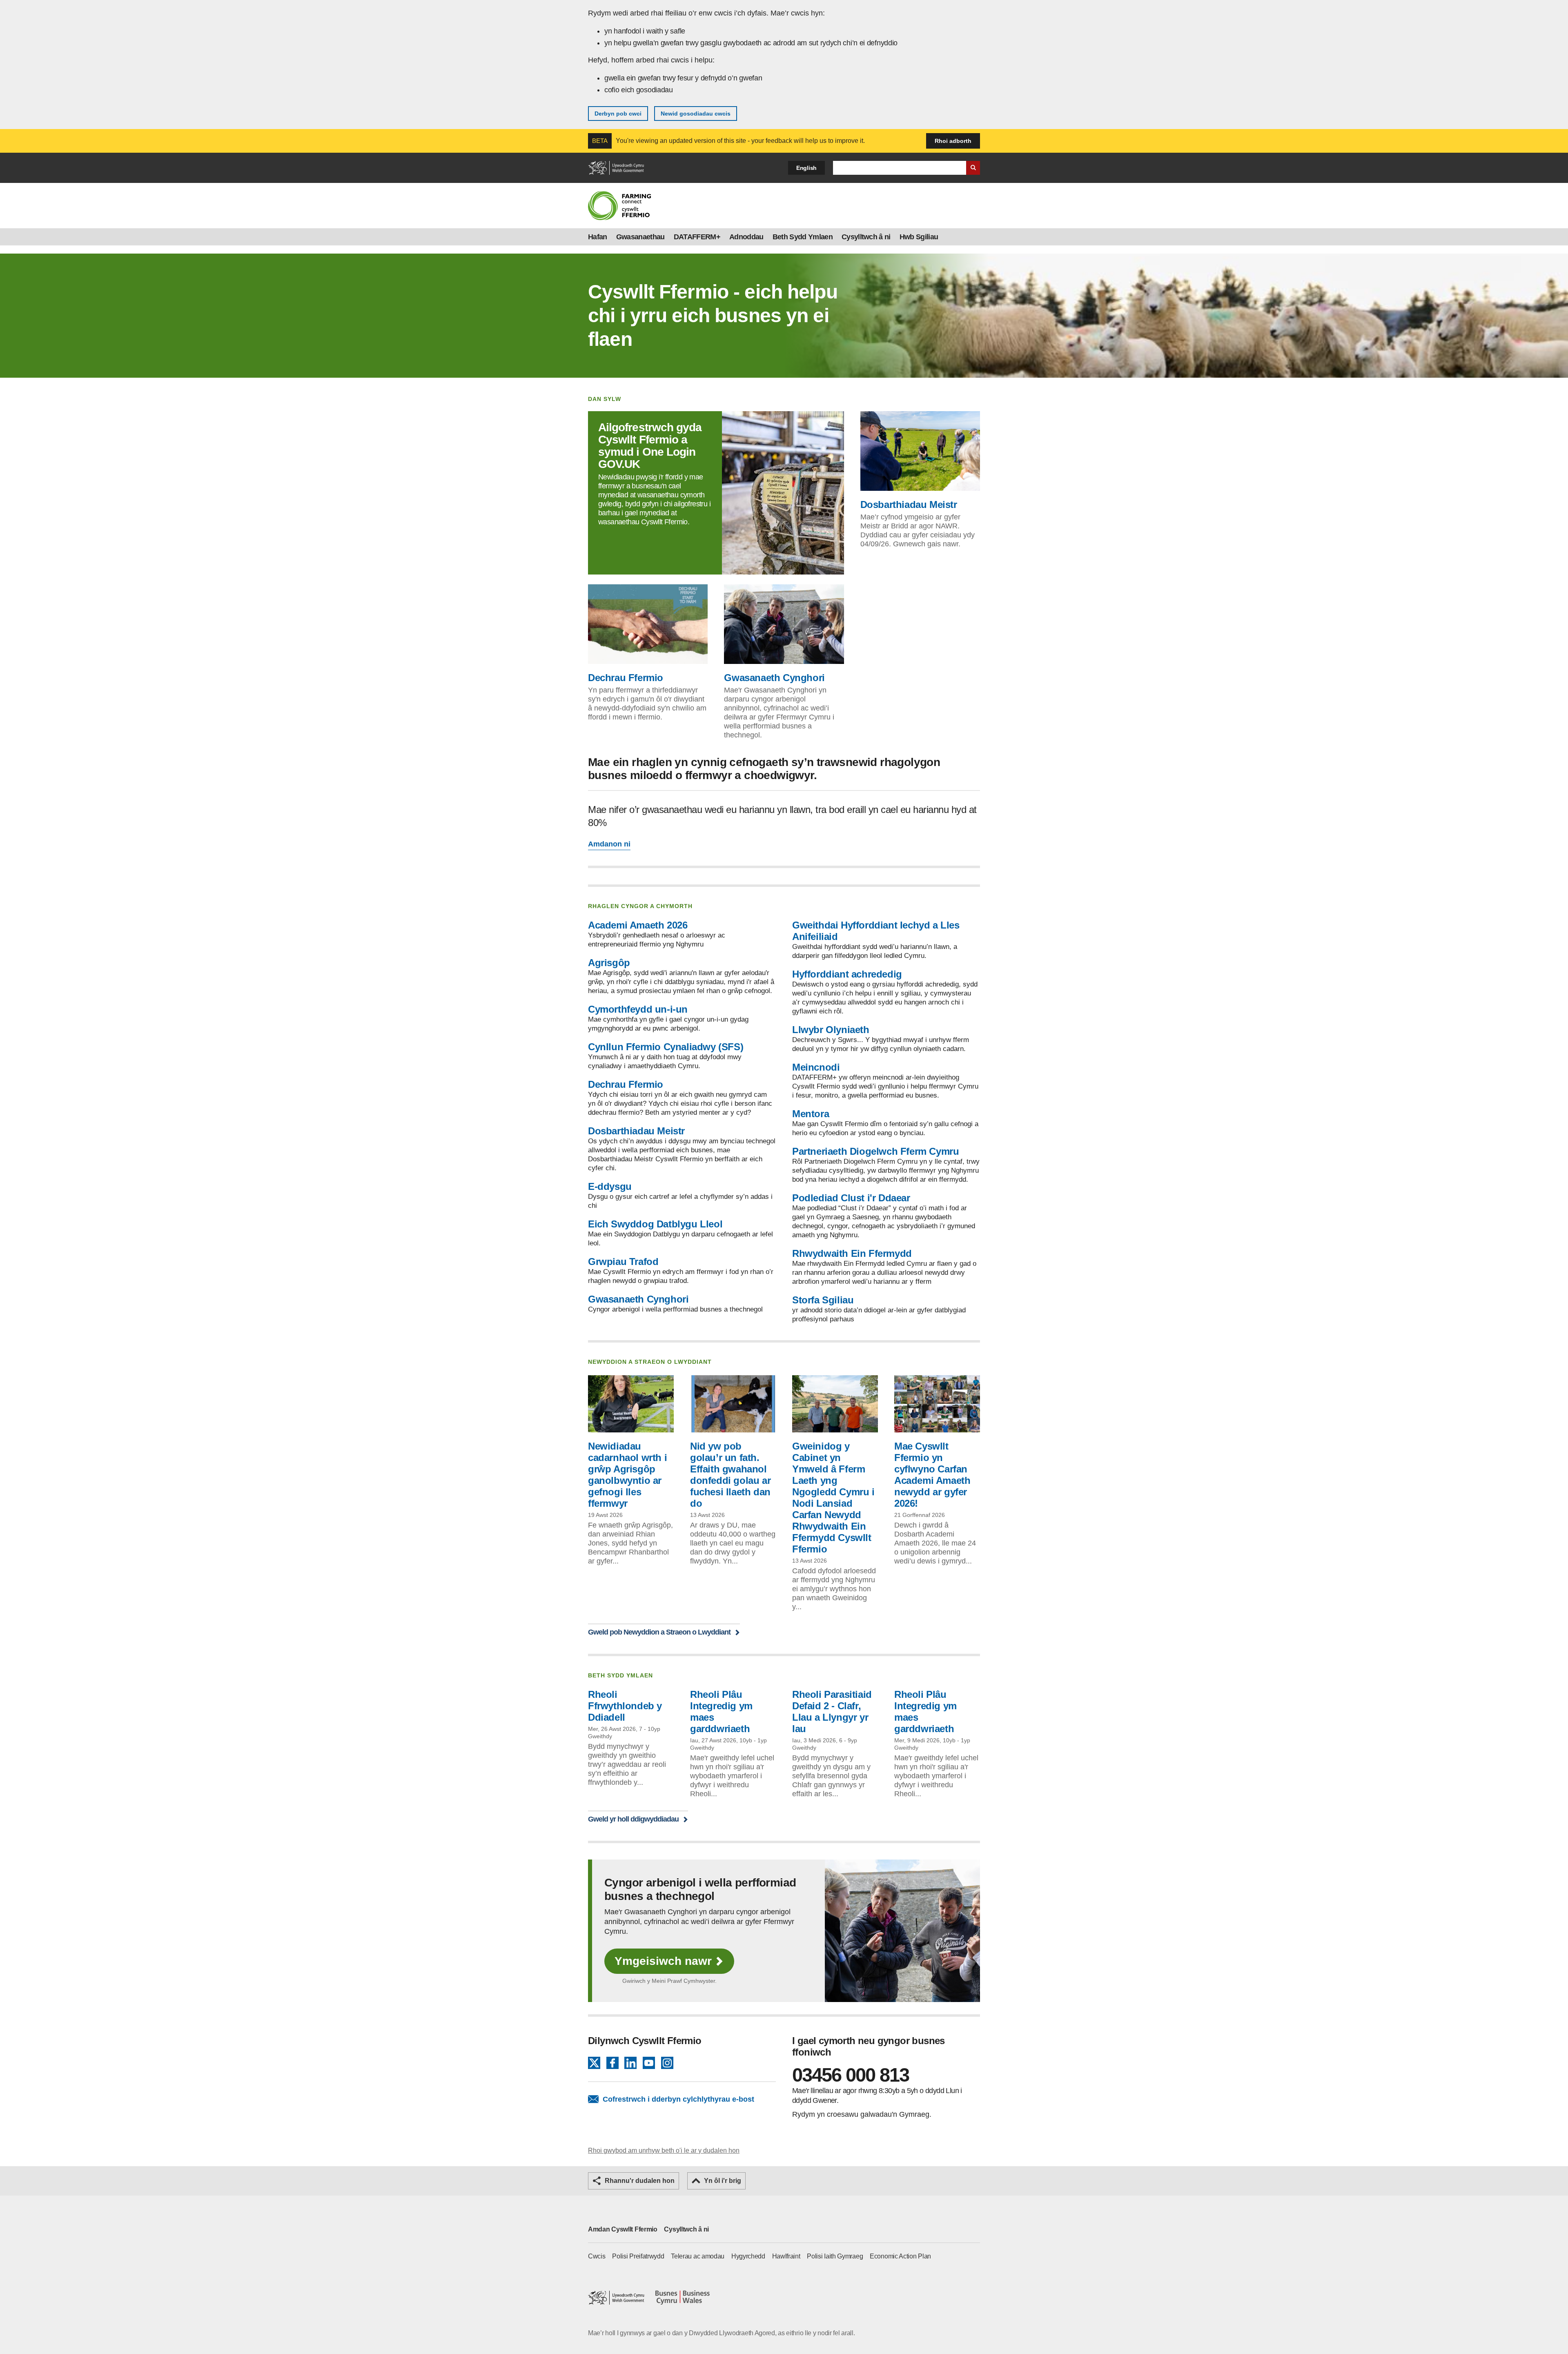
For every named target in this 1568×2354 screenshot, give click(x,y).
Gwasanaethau (640, 237)
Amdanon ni (609, 844)
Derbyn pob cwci (618, 114)
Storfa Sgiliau (823, 1300)
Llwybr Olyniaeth (831, 1030)
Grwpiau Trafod (623, 1262)
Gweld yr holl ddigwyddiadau (633, 1819)
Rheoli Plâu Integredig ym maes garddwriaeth (721, 1711)
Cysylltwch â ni (866, 237)
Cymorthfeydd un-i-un (638, 1009)
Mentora (811, 1114)
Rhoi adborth (953, 141)
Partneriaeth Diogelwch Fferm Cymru (875, 1151)
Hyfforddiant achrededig (847, 974)
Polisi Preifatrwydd (638, 2256)
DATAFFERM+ (697, 237)
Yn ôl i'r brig (723, 2181)
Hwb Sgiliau (919, 237)
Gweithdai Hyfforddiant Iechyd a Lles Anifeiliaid (876, 931)
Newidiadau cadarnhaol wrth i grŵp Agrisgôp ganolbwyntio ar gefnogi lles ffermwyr (627, 1475)
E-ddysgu (610, 1186)
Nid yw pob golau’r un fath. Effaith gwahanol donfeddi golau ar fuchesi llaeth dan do (730, 1475)
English (806, 168)
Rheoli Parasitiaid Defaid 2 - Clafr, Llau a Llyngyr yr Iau (832, 1711)
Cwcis (597, 2256)
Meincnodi (816, 1067)
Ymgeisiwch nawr (663, 1961)
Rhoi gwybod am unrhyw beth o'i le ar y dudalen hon (664, 2150)
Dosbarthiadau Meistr (909, 504)
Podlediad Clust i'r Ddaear (851, 1198)
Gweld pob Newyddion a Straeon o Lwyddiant (659, 1632)
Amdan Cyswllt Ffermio (623, 2229)
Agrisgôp (609, 963)
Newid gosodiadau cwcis (696, 114)
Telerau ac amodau (698, 2256)
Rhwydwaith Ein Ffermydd (852, 1253)
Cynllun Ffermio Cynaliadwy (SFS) (666, 1047)
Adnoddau (746, 237)
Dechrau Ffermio (626, 678)
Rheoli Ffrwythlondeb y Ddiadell (625, 1706)
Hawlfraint (786, 2256)
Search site (973, 168)
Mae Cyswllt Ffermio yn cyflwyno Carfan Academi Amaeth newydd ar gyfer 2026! (932, 1475)
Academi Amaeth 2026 (638, 925)
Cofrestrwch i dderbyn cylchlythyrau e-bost (678, 2099)
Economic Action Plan (900, 2256)
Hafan (598, 237)
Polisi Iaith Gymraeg (835, 2256)
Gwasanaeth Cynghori (774, 678)
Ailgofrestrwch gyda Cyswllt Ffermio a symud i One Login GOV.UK (650, 446)
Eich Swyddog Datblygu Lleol (655, 1224)
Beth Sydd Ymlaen (803, 237)
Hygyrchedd (748, 2256)
